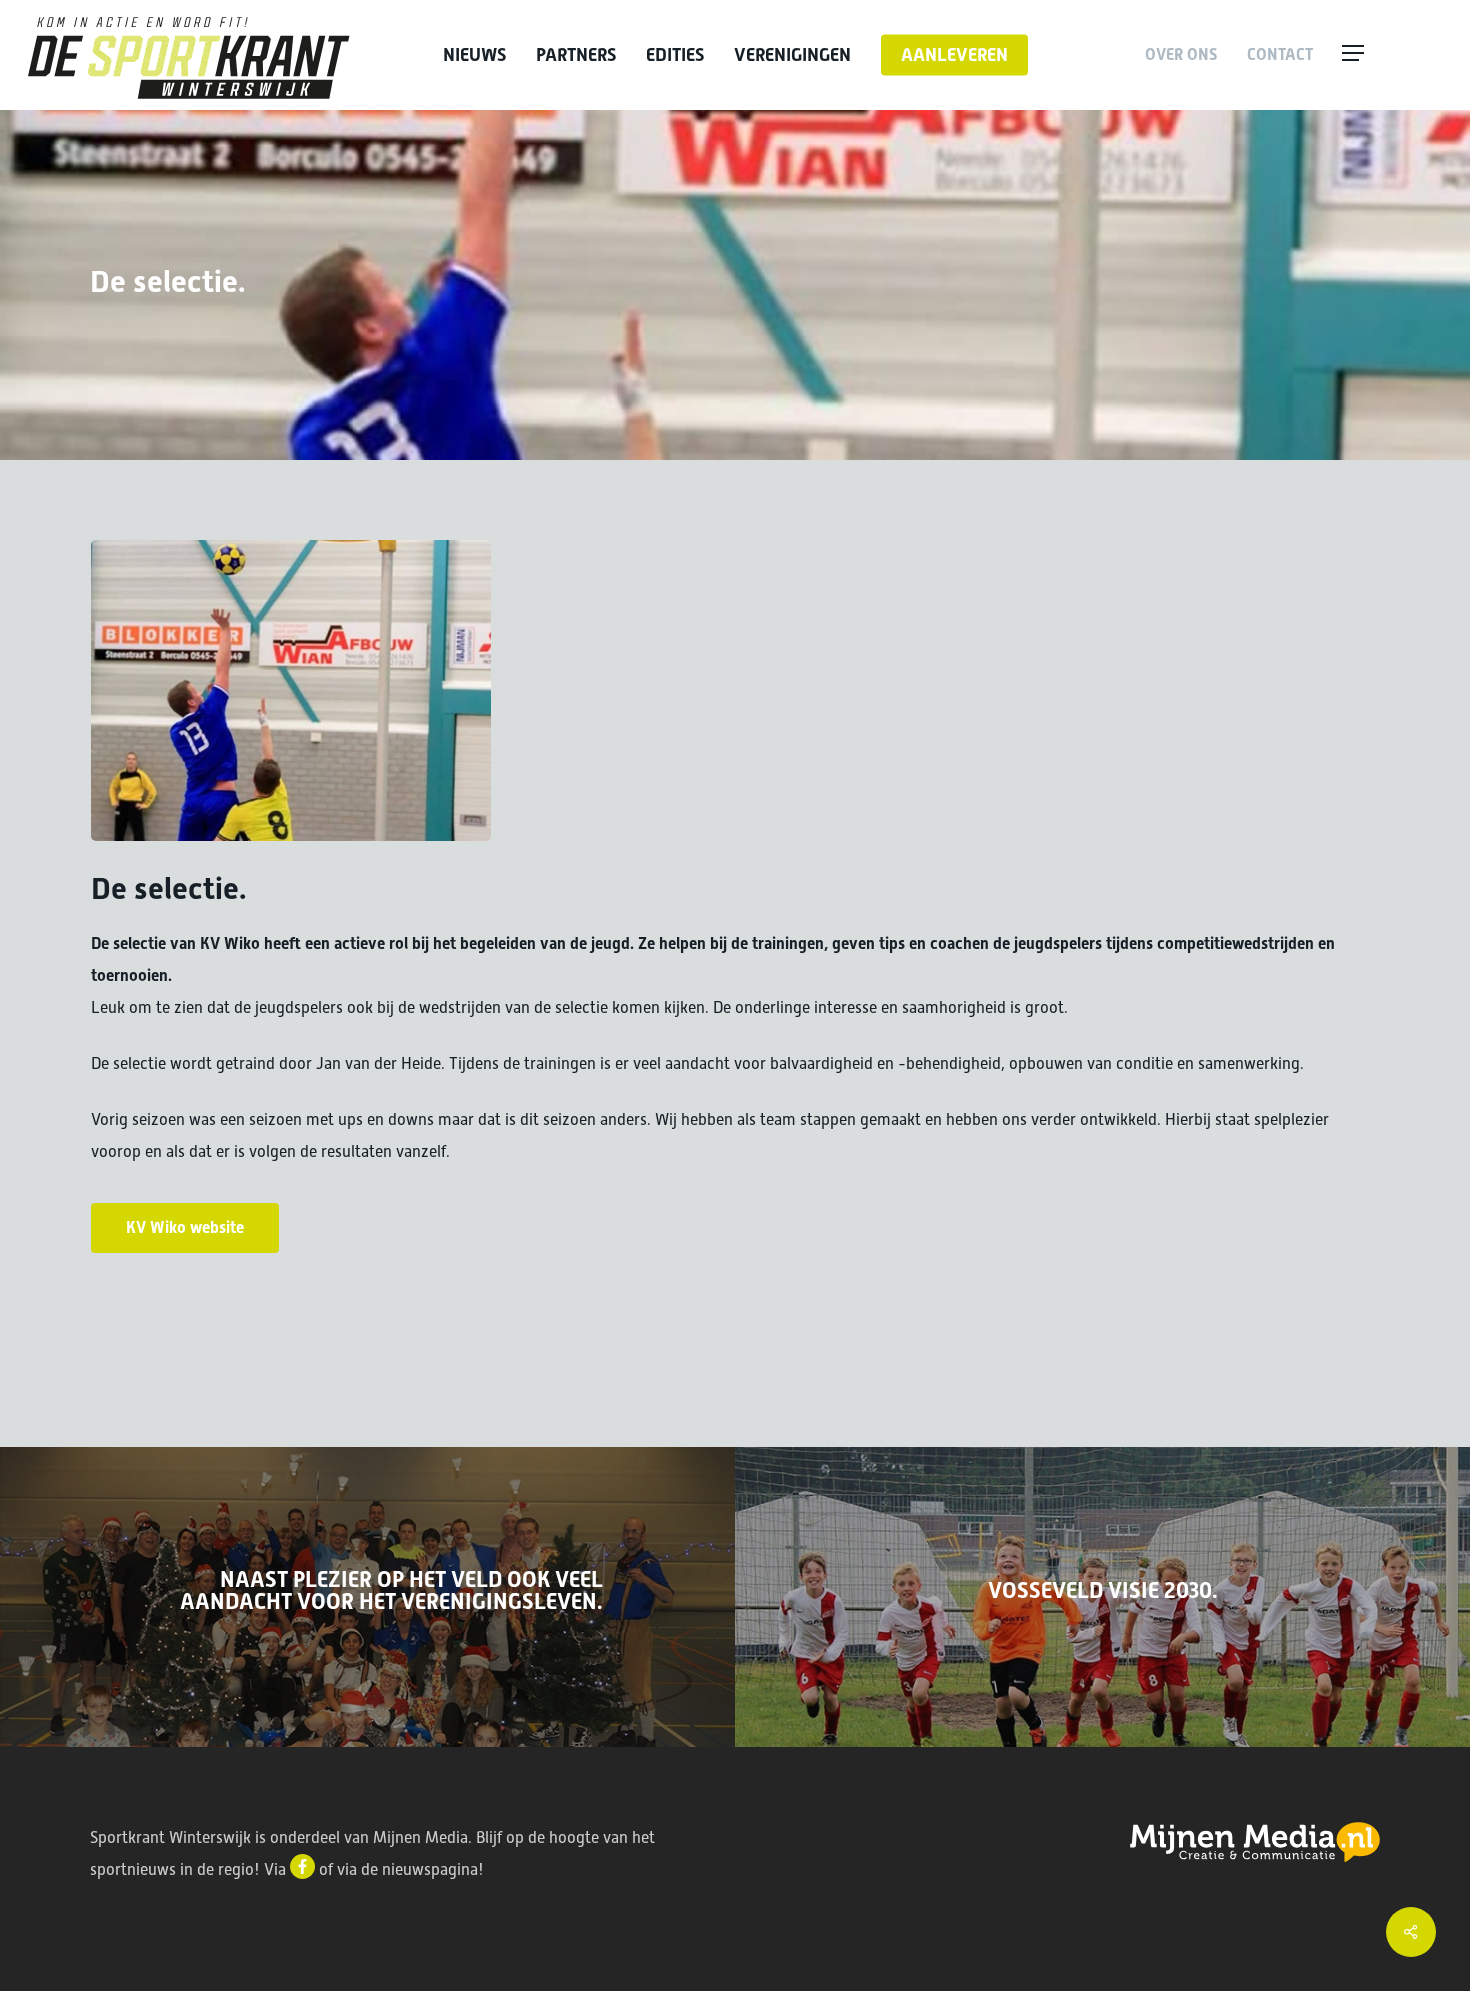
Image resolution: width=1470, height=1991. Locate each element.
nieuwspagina (430, 1869)
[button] (1392, 55)
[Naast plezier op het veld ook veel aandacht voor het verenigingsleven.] (367, 1597)
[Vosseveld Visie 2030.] (1102, 1597)
